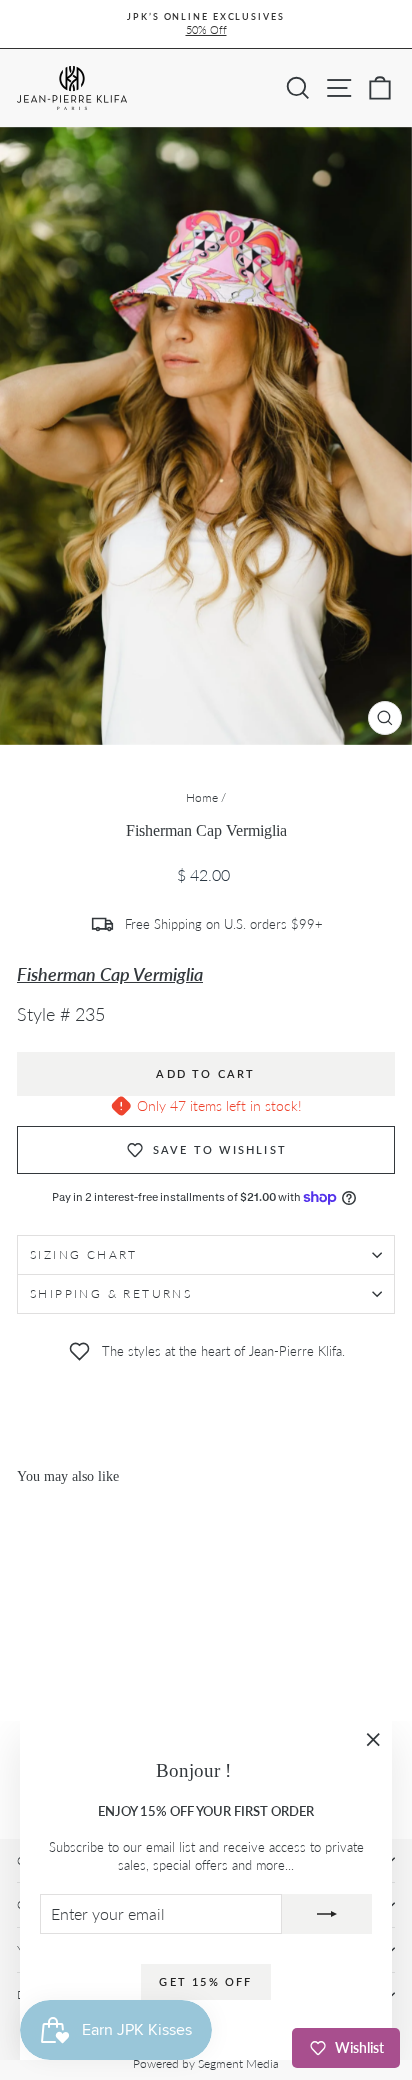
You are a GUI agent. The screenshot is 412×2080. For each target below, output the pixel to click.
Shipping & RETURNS (111, 1293)
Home (202, 797)
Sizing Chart (84, 1254)
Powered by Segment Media (206, 2063)
